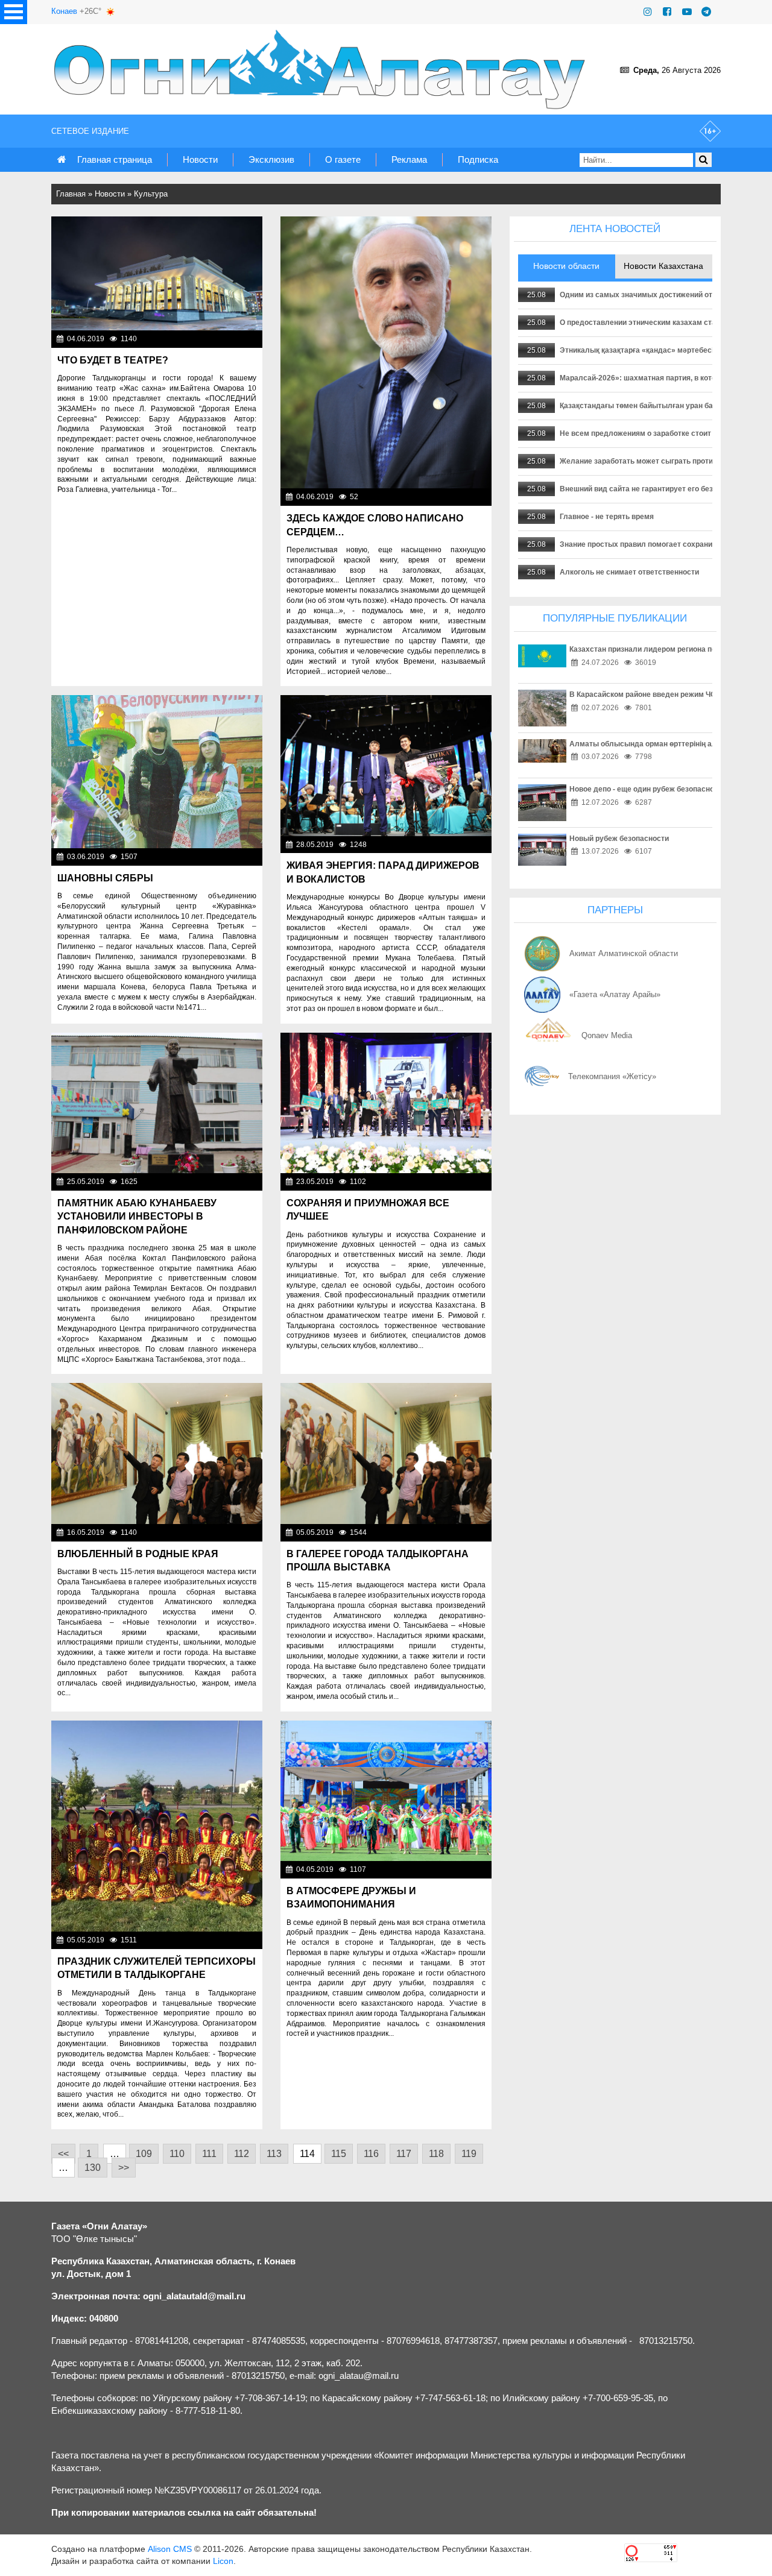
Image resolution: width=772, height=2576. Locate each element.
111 (209, 2154)
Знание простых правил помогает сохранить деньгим (656, 544)
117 (404, 2154)
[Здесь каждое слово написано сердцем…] (386, 352)
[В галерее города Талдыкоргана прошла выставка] (386, 1453)
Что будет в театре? (113, 360)
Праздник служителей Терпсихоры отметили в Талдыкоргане (157, 1968)
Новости (200, 159)
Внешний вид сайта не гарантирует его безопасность (655, 489)
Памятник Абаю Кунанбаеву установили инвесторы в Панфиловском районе (137, 1217)
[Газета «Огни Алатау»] (322, 69)
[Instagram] (648, 12)
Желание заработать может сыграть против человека (656, 461)
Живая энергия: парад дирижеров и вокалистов (383, 872)
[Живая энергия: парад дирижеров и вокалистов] (386, 765)
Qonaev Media (607, 1035)
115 (339, 2154)
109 (144, 2154)
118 (436, 2154)
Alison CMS (170, 2549)
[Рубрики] (14, 12)
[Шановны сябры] (157, 772)
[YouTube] (687, 12)
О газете (343, 159)
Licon (223, 2561)
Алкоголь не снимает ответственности (629, 572)
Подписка (478, 159)
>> (124, 2168)
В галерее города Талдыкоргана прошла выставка (378, 1560)
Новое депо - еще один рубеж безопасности (648, 789)
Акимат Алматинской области (624, 953)
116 (371, 2154)
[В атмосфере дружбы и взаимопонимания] (386, 1791)
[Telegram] (706, 12)
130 (93, 2168)
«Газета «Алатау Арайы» (615, 994)
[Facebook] (667, 12)
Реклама (409, 159)
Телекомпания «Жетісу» (612, 1076)
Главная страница (115, 159)
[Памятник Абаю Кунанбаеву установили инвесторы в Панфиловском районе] (157, 1103)
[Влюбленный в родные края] (157, 1453)
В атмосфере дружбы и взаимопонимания (351, 1897)
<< (63, 2154)
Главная (71, 194)
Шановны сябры (105, 878)
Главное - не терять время (607, 517)
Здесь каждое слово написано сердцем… (375, 525)
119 (469, 2154)
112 (242, 2154)
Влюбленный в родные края (138, 1554)
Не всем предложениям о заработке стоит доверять (653, 433)
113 (274, 2154)
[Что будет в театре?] (157, 273)
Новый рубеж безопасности (619, 839)
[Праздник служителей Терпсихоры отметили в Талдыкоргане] (157, 1826)
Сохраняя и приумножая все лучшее (368, 1210)
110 (177, 2154)
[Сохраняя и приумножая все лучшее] (386, 1103)
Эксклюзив (271, 159)
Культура (151, 194)
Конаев (64, 11)
